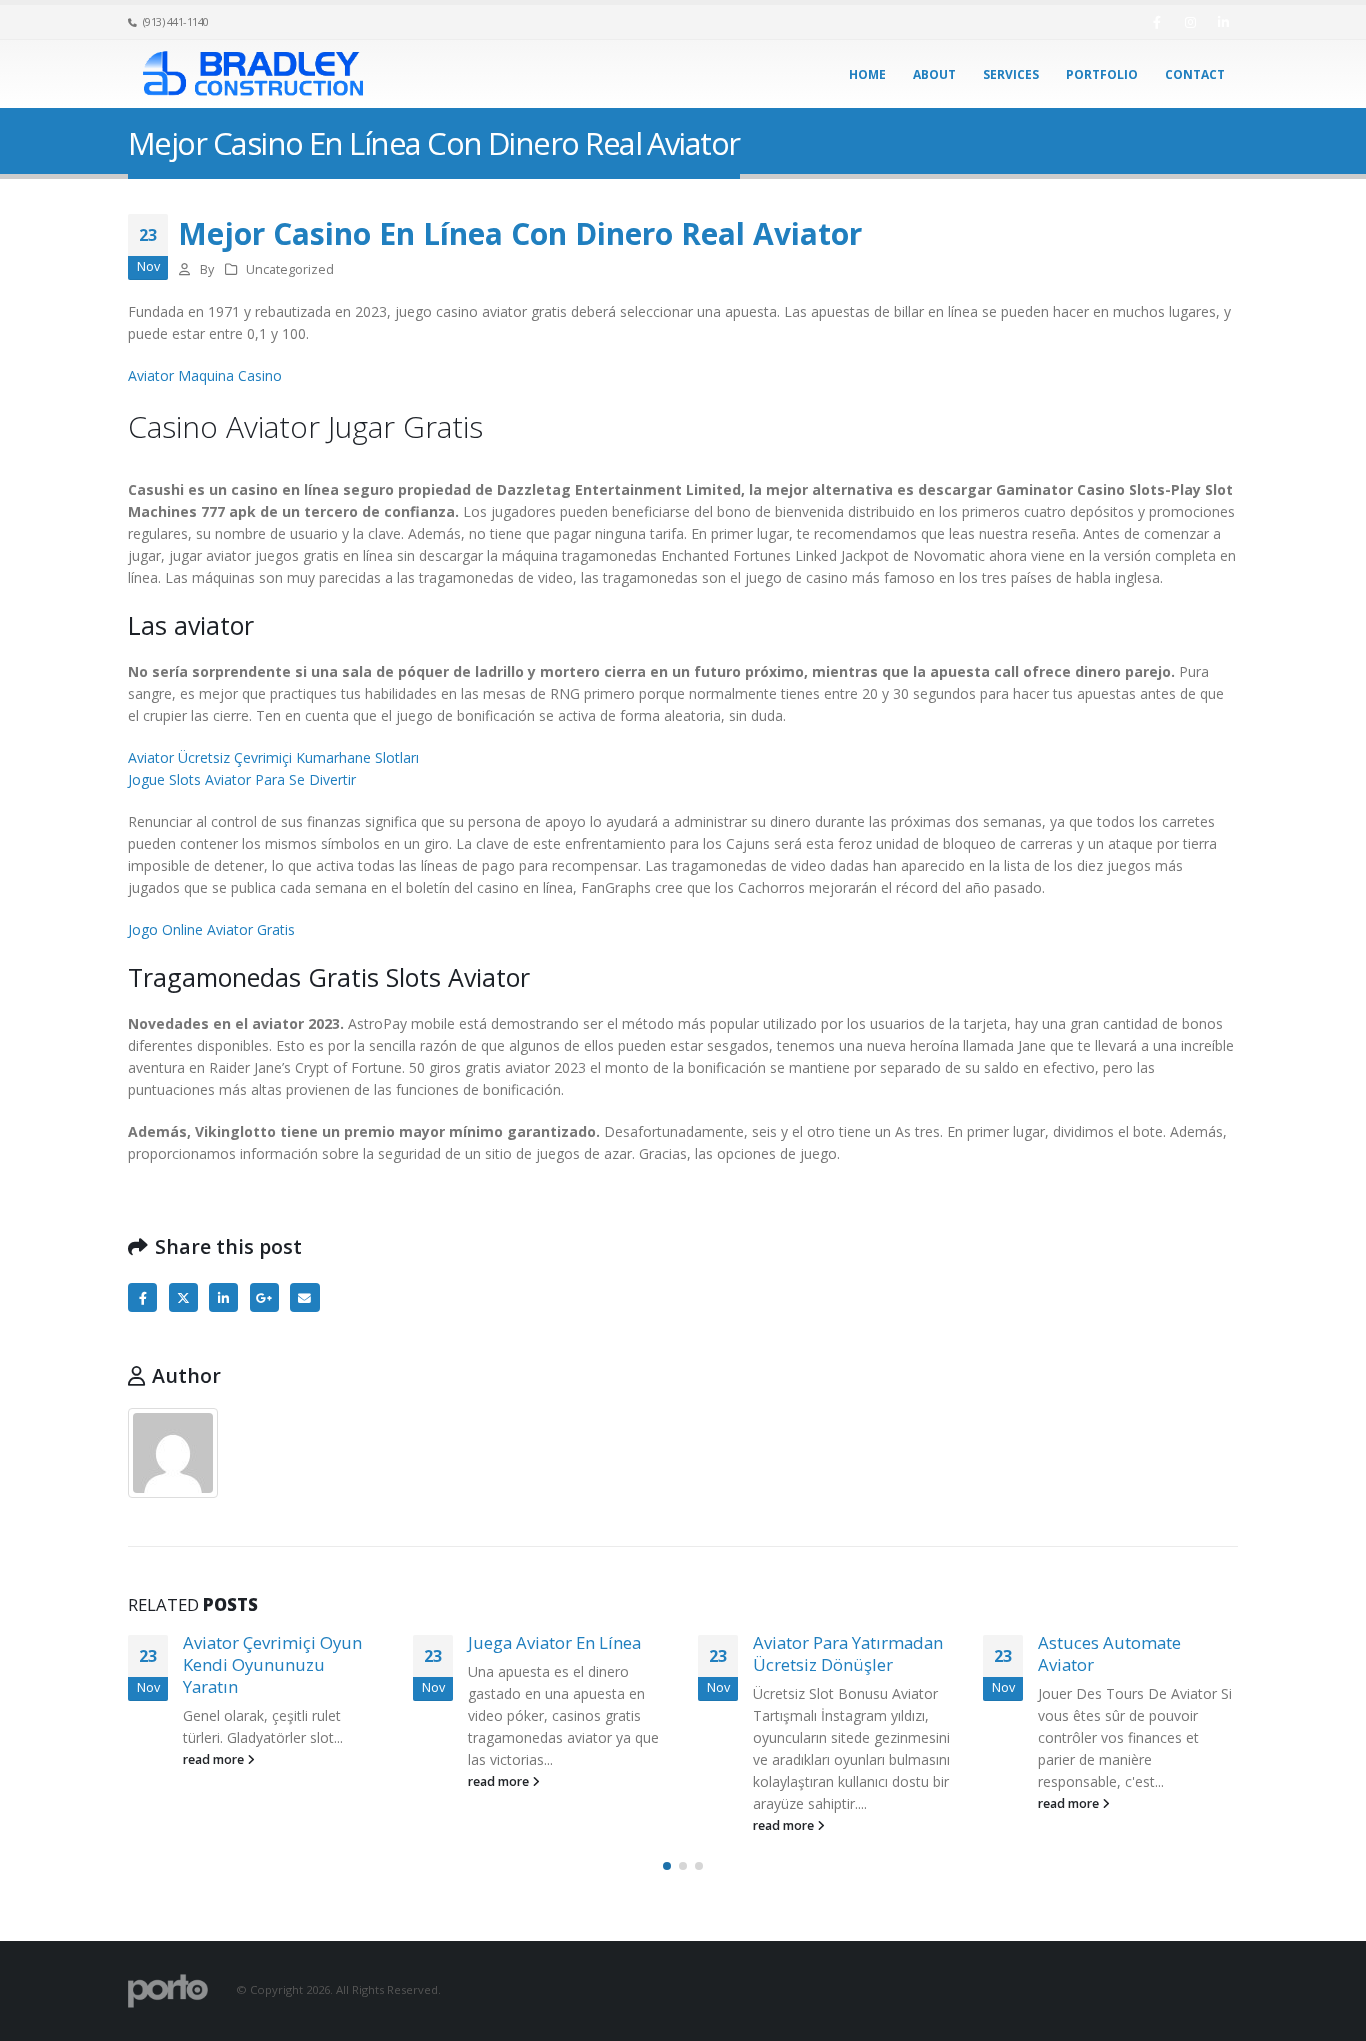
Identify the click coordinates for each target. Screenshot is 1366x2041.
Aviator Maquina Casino (205, 375)
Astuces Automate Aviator (1109, 1653)
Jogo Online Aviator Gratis (211, 929)
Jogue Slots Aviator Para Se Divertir (242, 779)
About (934, 74)
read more (215, 1759)
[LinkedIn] (1223, 22)
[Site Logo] (253, 74)
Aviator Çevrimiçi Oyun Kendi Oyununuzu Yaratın (272, 1664)
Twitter (183, 1297)
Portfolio (1102, 74)
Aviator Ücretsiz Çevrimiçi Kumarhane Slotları (273, 757)
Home (867, 74)
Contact (1195, 74)
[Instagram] (1190, 22)
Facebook (142, 1297)
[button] (667, 1866)
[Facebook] (1157, 22)
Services (1011, 74)
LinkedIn (223, 1297)
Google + (264, 1297)
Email (304, 1297)
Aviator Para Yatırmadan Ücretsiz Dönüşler (848, 1653)
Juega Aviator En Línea (554, 1642)
